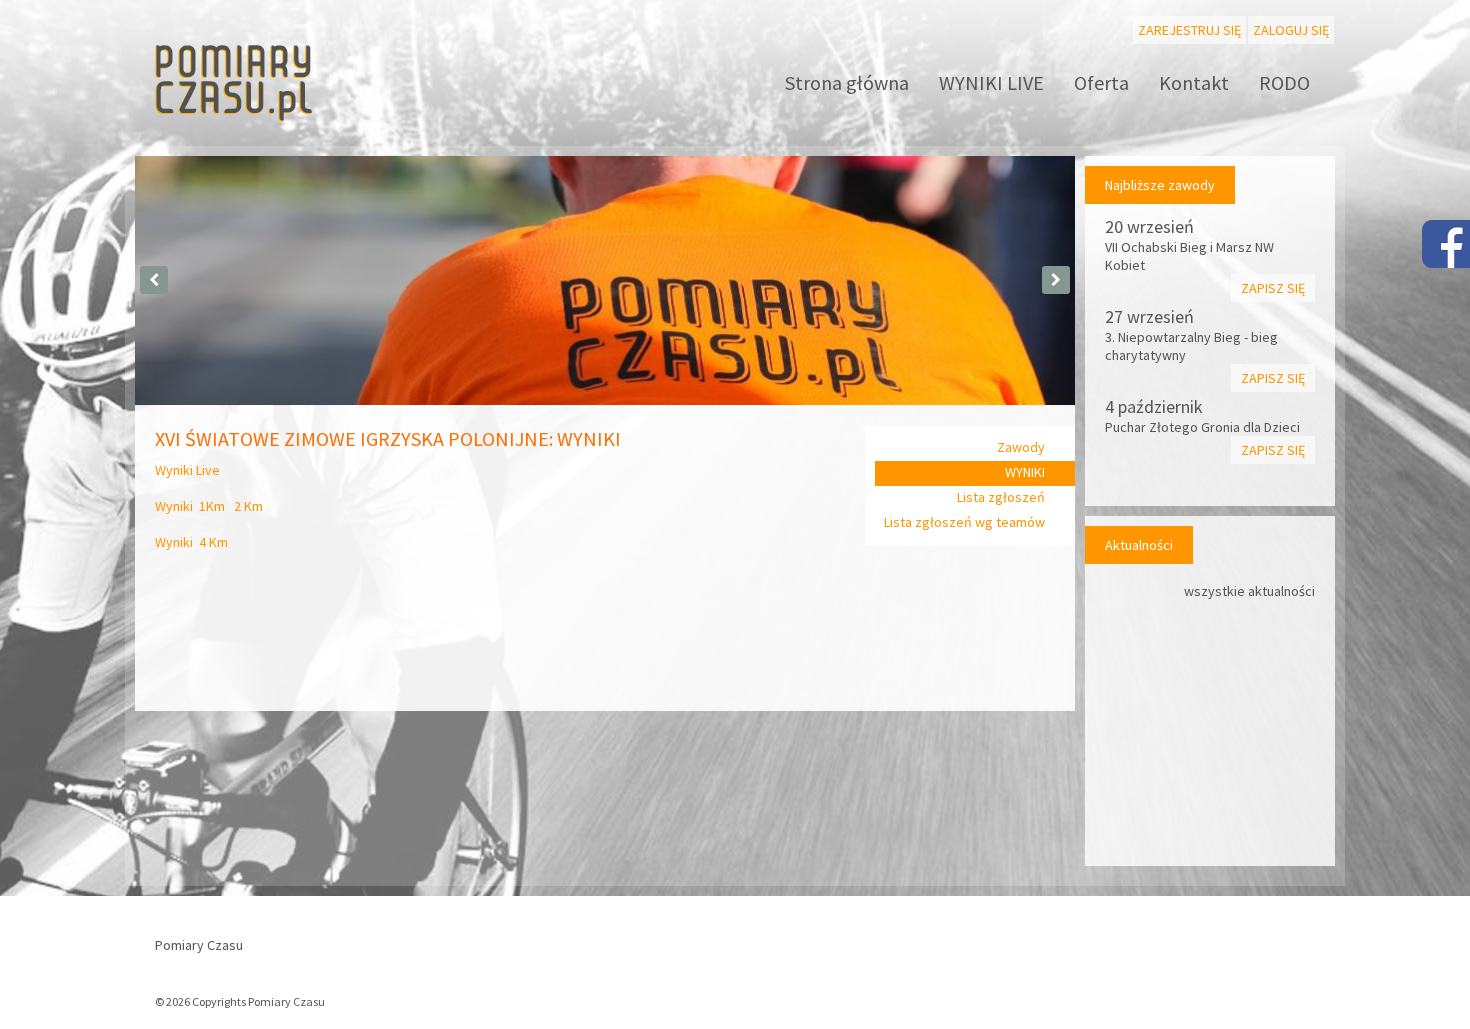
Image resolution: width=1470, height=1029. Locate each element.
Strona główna (847, 82)
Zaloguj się (1291, 30)
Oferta (1101, 82)
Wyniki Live (187, 470)
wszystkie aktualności (1249, 591)
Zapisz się (1273, 288)
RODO (1284, 82)
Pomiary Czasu (199, 945)
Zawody (1021, 447)
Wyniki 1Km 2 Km (209, 506)
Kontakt (1194, 82)
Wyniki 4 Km (191, 542)
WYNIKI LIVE (991, 82)
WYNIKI (1025, 472)
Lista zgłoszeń (1001, 497)
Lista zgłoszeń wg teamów (964, 522)
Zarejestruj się (1189, 30)
